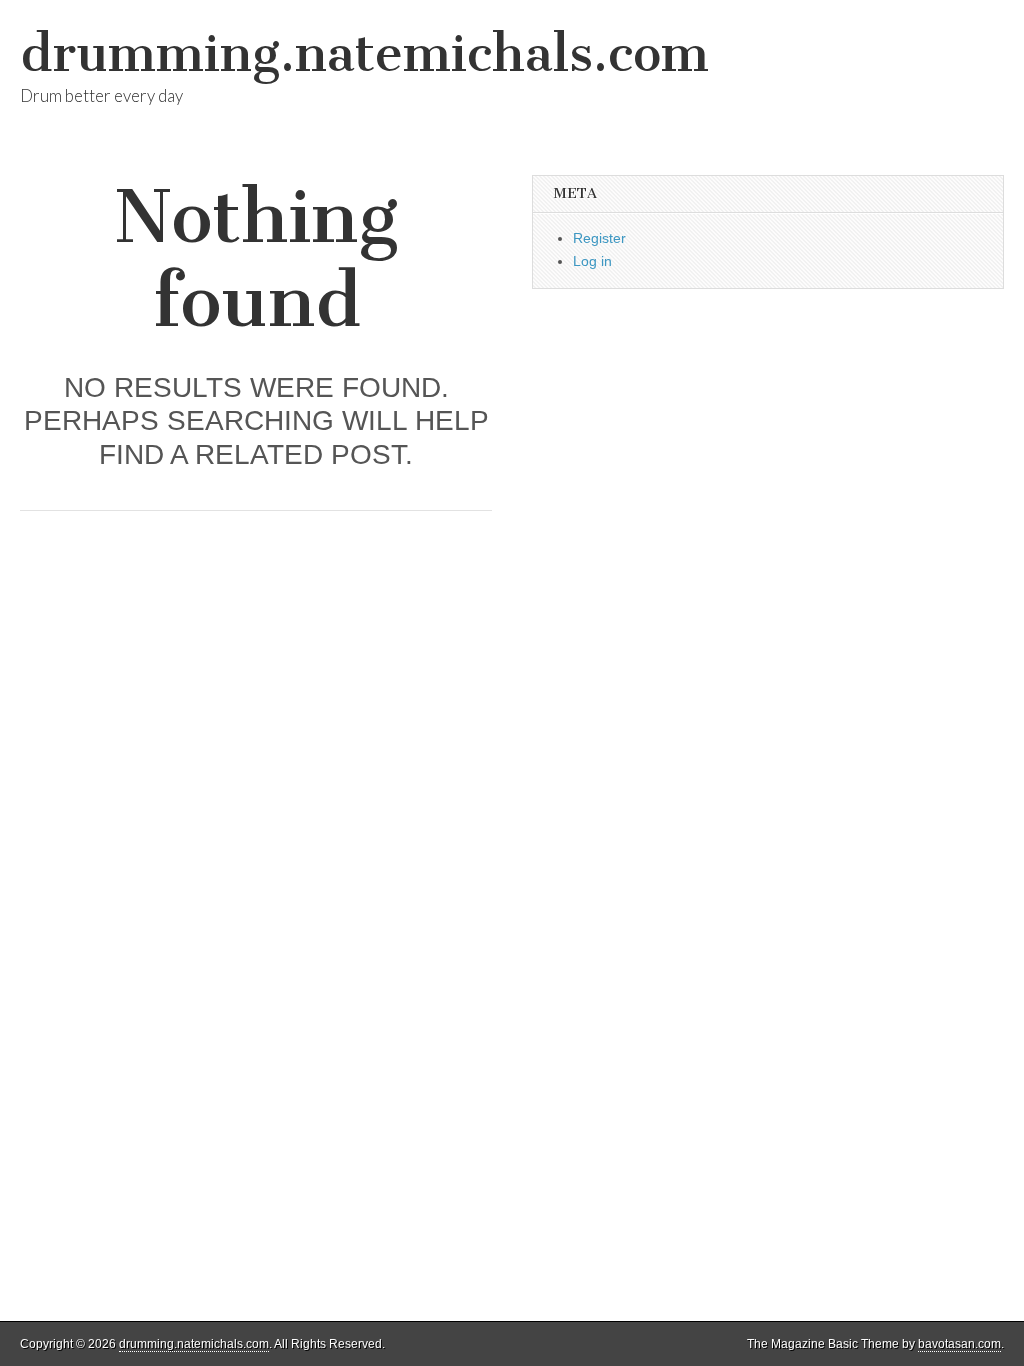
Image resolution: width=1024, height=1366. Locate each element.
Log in (592, 261)
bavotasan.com (959, 1344)
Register (599, 238)
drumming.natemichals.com (364, 53)
